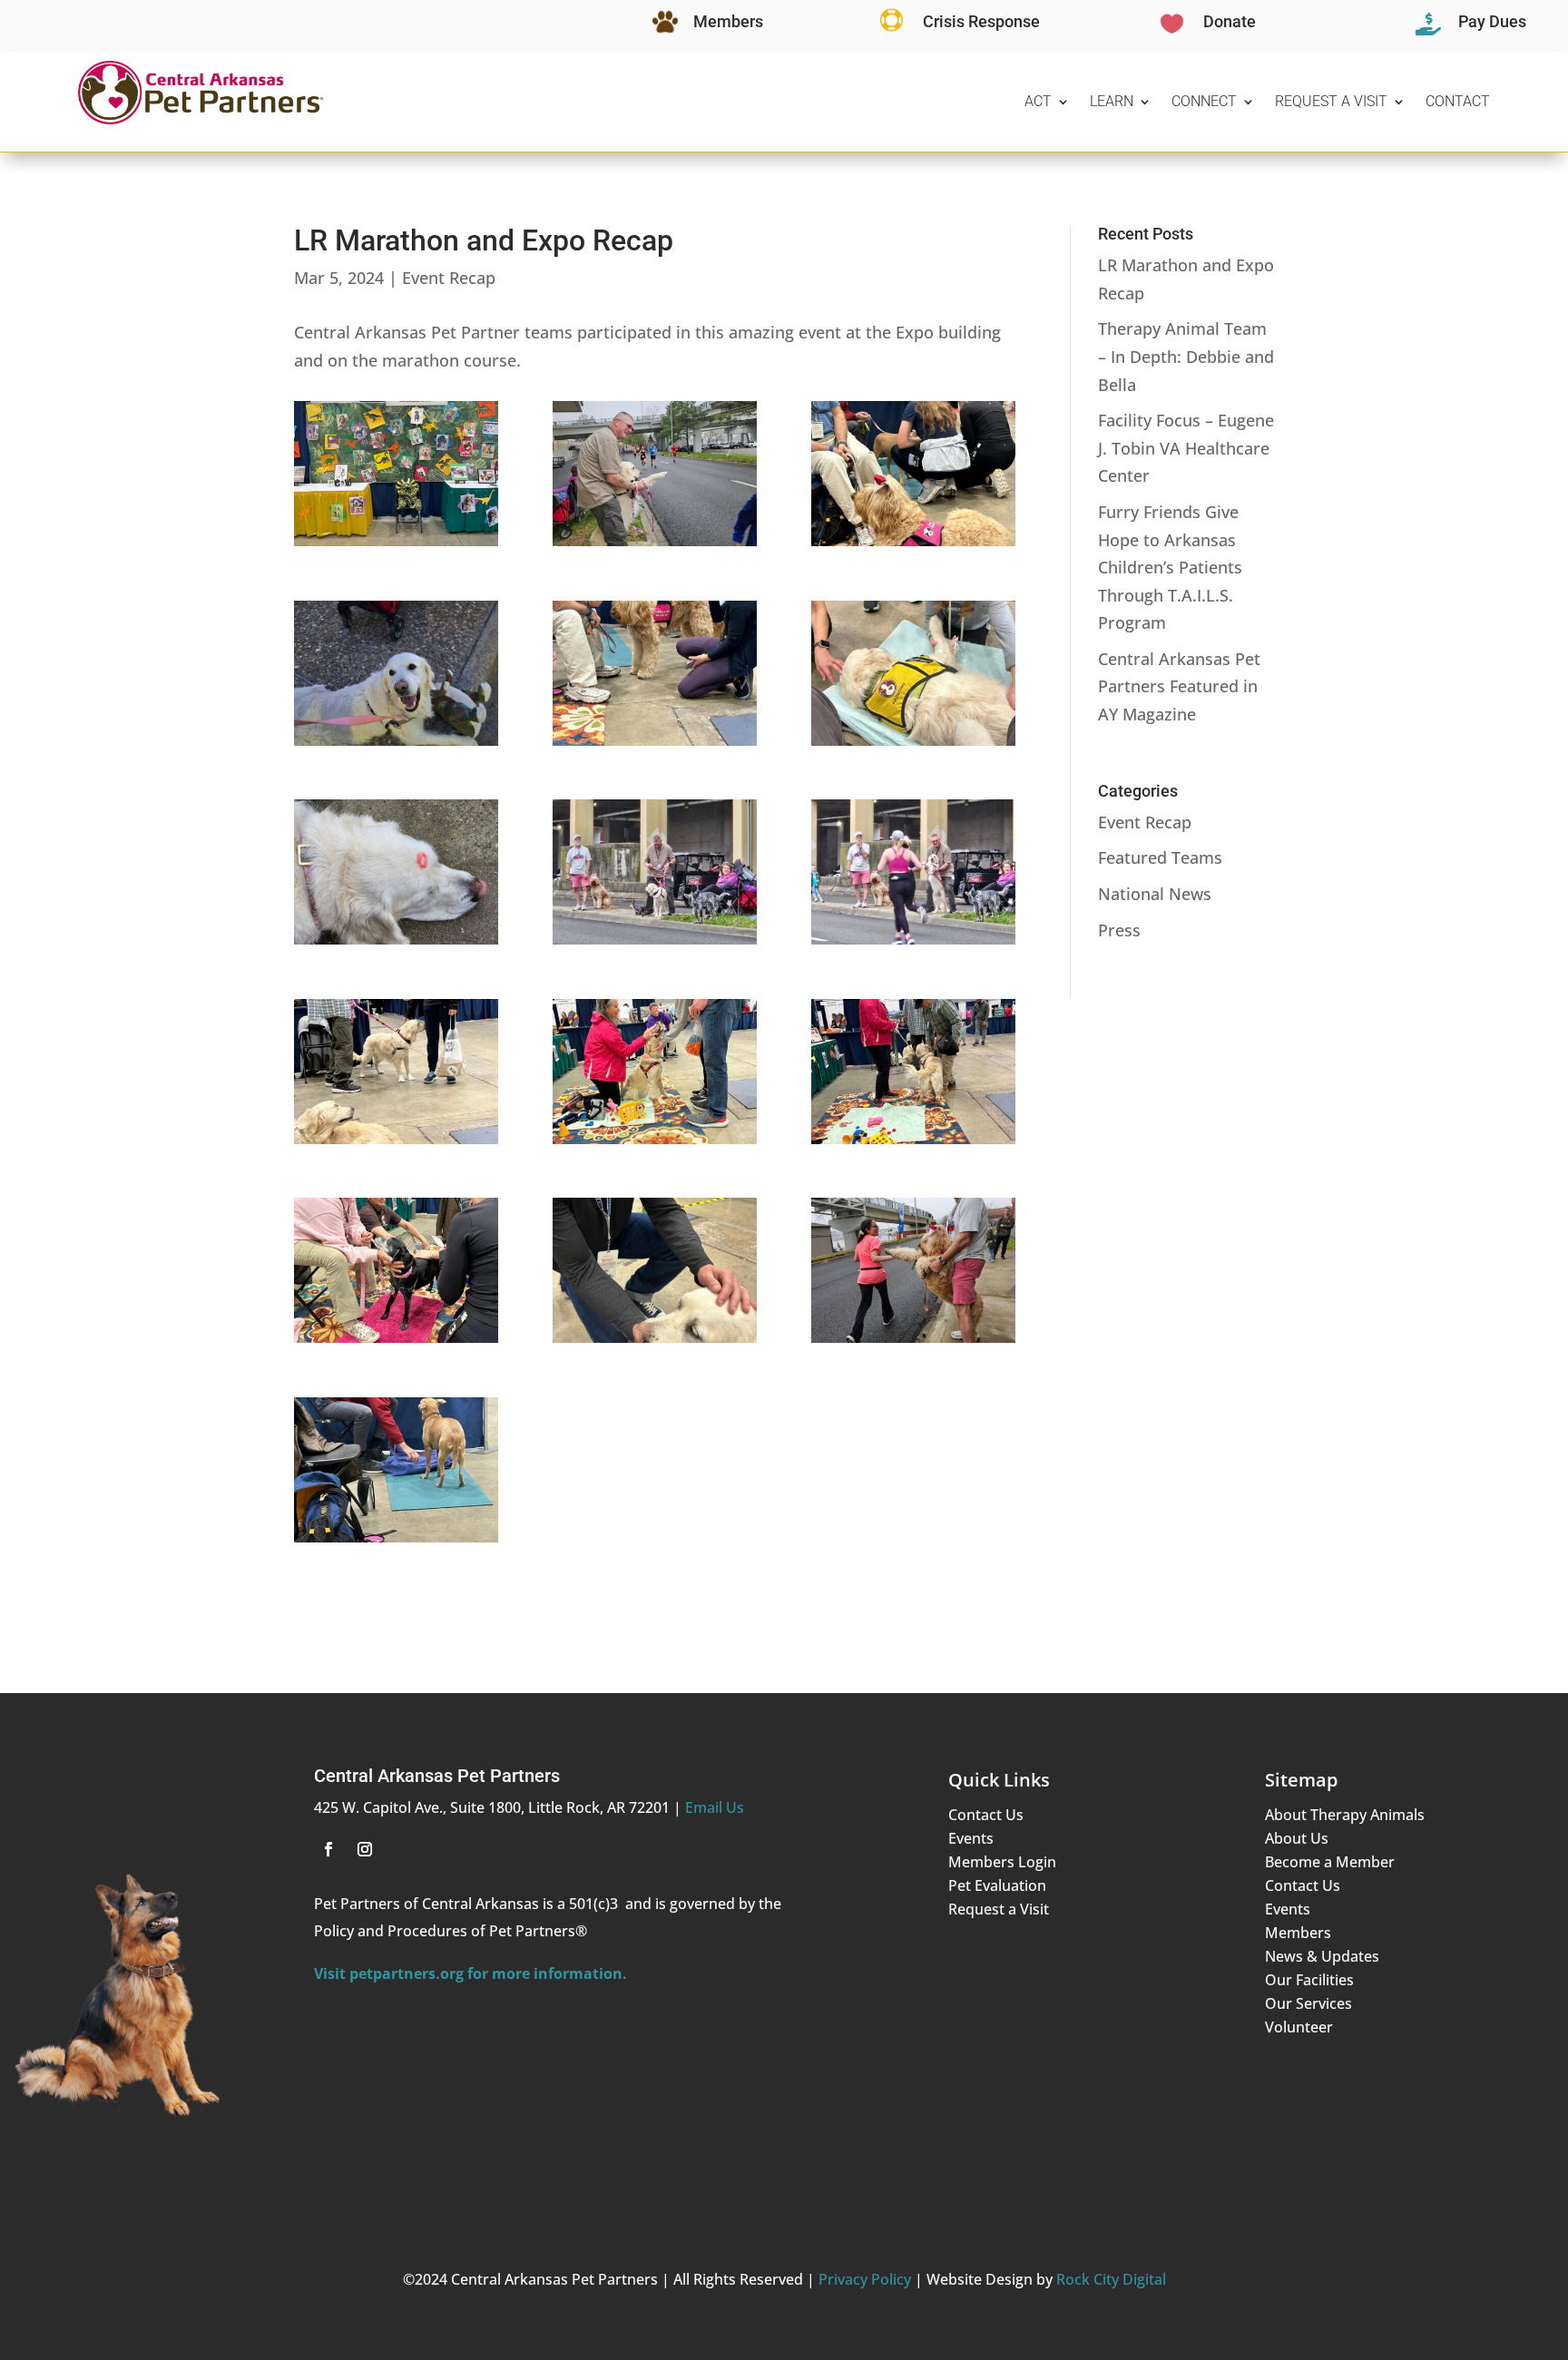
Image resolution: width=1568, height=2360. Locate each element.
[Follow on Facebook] (328, 1849)
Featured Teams (1160, 857)
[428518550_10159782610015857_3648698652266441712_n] (655, 746)
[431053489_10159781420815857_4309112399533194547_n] (396, 1144)
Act (1038, 101)
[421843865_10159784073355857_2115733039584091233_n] (655, 546)
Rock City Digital (1111, 2279)
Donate (1230, 21)
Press (1119, 930)
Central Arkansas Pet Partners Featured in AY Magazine (1179, 686)
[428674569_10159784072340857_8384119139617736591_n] (396, 945)
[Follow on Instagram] (365, 1849)
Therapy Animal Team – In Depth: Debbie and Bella (1186, 356)
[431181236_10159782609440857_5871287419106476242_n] (396, 1343)
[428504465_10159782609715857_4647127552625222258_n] (913, 546)
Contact (1458, 101)
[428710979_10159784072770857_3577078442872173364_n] (655, 945)
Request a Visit (1331, 101)
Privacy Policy (865, 2279)
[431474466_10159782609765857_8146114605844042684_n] (396, 1542)
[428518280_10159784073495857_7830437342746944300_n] (396, 746)
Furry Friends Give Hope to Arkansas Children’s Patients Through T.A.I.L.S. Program (1170, 567)
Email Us (715, 1807)
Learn (1112, 101)
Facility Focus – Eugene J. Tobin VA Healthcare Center (1186, 448)
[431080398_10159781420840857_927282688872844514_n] (655, 1144)
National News (1155, 894)
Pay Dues (1492, 21)
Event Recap (449, 278)
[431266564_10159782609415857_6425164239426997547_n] (655, 1343)
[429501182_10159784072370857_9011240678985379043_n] (913, 945)
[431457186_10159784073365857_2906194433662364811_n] (913, 1343)
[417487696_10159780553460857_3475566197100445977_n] (396, 546)
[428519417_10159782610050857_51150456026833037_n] (913, 746)
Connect (1204, 101)
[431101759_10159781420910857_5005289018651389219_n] (913, 1144)
